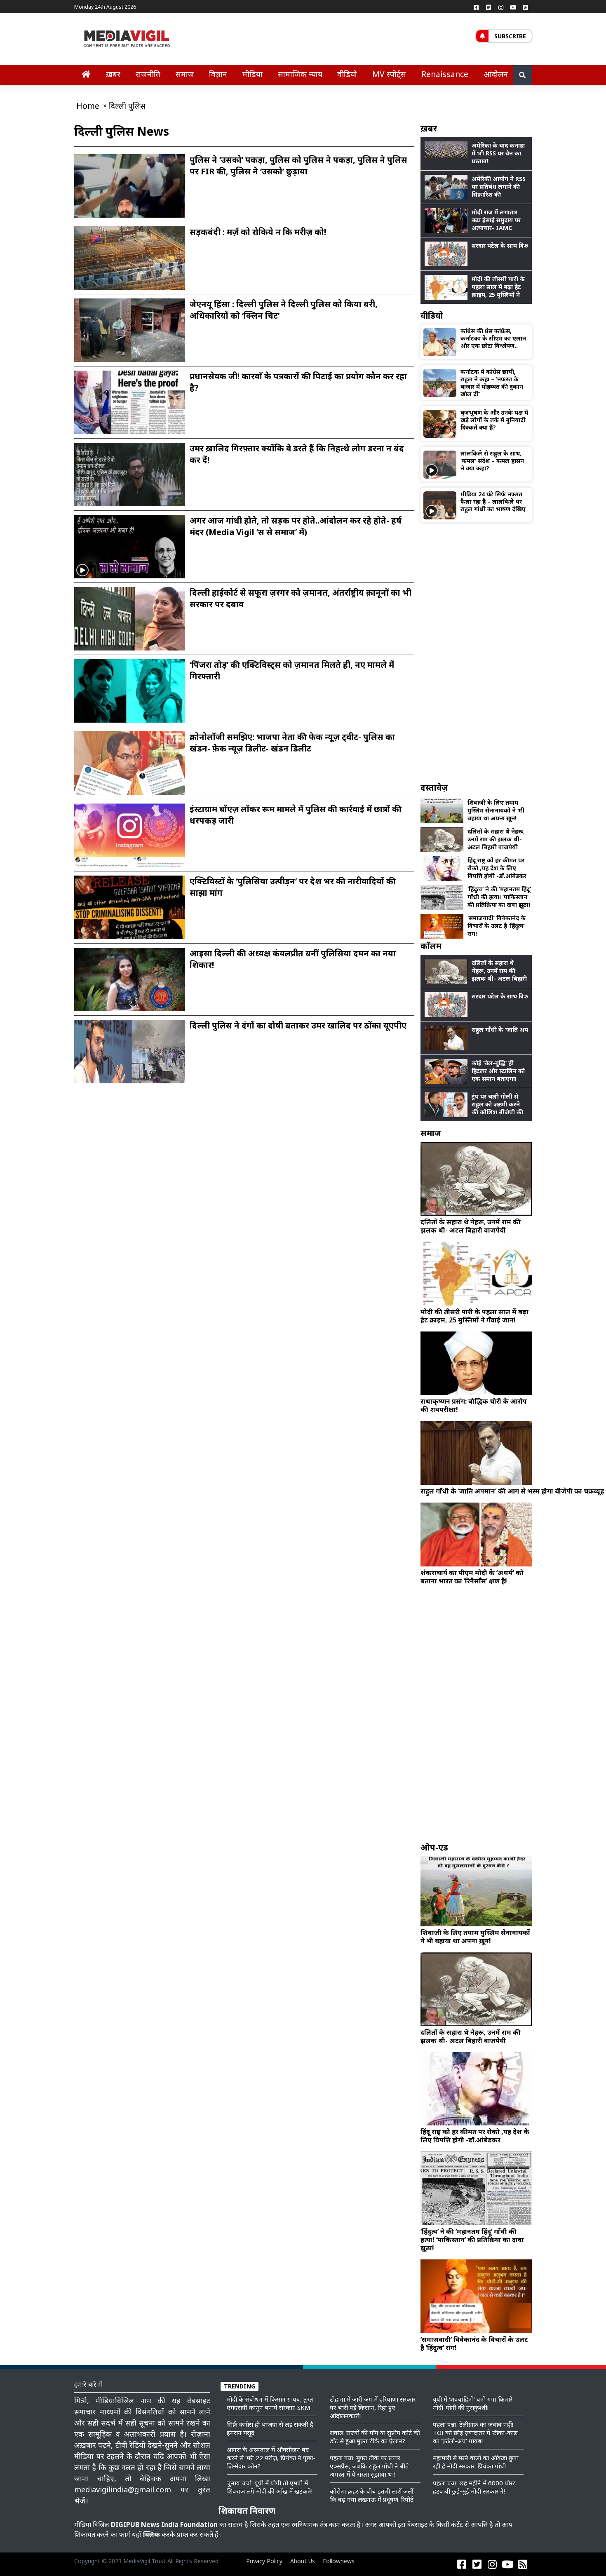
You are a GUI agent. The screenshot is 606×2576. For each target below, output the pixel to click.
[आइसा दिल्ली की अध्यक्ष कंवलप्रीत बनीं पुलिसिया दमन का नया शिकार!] (130, 986)
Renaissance (445, 74)
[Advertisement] (476, 652)
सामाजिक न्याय (300, 74)
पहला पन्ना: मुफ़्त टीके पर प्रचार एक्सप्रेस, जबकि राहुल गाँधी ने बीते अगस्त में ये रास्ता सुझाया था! (369, 2466)
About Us (303, 2561)
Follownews (339, 2561)
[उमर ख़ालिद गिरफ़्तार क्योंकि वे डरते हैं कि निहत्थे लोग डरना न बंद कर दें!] (130, 479)
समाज (185, 74)
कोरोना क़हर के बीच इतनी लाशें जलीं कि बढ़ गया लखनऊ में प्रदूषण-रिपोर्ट (372, 2495)
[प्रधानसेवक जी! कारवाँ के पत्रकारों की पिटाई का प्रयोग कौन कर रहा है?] (130, 402)
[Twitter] (489, 7)
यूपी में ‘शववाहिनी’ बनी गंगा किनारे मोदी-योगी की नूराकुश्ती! (473, 2403)
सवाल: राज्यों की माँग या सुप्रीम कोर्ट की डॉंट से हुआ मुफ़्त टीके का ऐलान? (375, 2437)
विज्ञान (218, 74)
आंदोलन (496, 74)
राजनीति (148, 74)
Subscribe (510, 36)
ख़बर (113, 74)
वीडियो (347, 74)
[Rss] (526, 7)
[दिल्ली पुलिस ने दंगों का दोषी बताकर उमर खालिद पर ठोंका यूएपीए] (130, 1056)
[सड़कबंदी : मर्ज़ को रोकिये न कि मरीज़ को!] (130, 258)
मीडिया (252, 74)
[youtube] (513, 7)
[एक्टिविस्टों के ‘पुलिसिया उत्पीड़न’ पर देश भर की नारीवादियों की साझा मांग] (130, 914)
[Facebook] (476, 7)
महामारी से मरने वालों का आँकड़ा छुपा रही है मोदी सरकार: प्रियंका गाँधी (476, 2462)
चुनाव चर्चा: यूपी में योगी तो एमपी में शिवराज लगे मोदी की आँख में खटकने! (270, 2487)
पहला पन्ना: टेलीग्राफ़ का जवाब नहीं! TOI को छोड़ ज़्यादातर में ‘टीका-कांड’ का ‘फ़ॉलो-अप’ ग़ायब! (476, 2433)
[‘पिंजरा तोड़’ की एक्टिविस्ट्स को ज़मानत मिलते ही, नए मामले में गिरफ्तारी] (130, 695)
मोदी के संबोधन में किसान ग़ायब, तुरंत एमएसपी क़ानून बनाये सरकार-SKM (270, 2403)
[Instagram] (501, 7)
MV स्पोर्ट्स (389, 74)
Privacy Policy (264, 2561)
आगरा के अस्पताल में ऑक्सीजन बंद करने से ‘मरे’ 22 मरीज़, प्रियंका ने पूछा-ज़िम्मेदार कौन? (271, 2458)
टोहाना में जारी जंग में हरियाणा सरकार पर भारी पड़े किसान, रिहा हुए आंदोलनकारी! (373, 2407)
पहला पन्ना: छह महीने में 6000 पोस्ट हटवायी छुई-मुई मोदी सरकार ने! (474, 2487)
